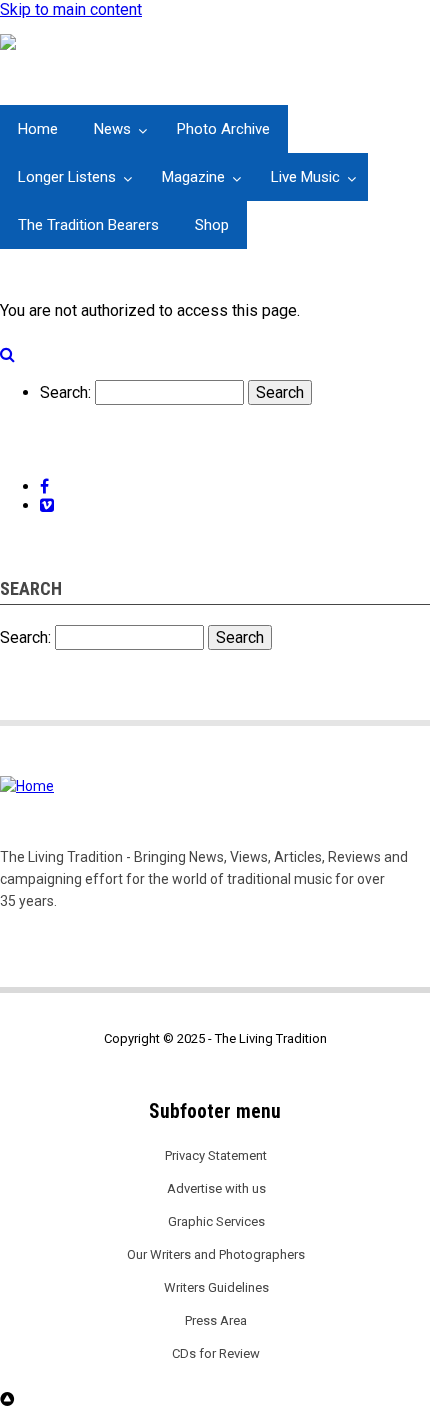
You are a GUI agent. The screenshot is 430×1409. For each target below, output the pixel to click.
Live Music (305, 177)
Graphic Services (216, 1221)
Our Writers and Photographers (216, 1254)
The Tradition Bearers (88, 225)
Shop (212, 225)
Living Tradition (66, 94)
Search (64, 392)
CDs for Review (216, 1353)
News (112, 129)
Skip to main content (71, 9)
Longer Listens (67, 177)
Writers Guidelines (216, 1287)
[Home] (29, 43)
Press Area (216, 1320)
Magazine (193, 177)
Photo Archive (223, 129)
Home (38, 129)
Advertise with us (216, 1188)
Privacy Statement (216, 1155)
